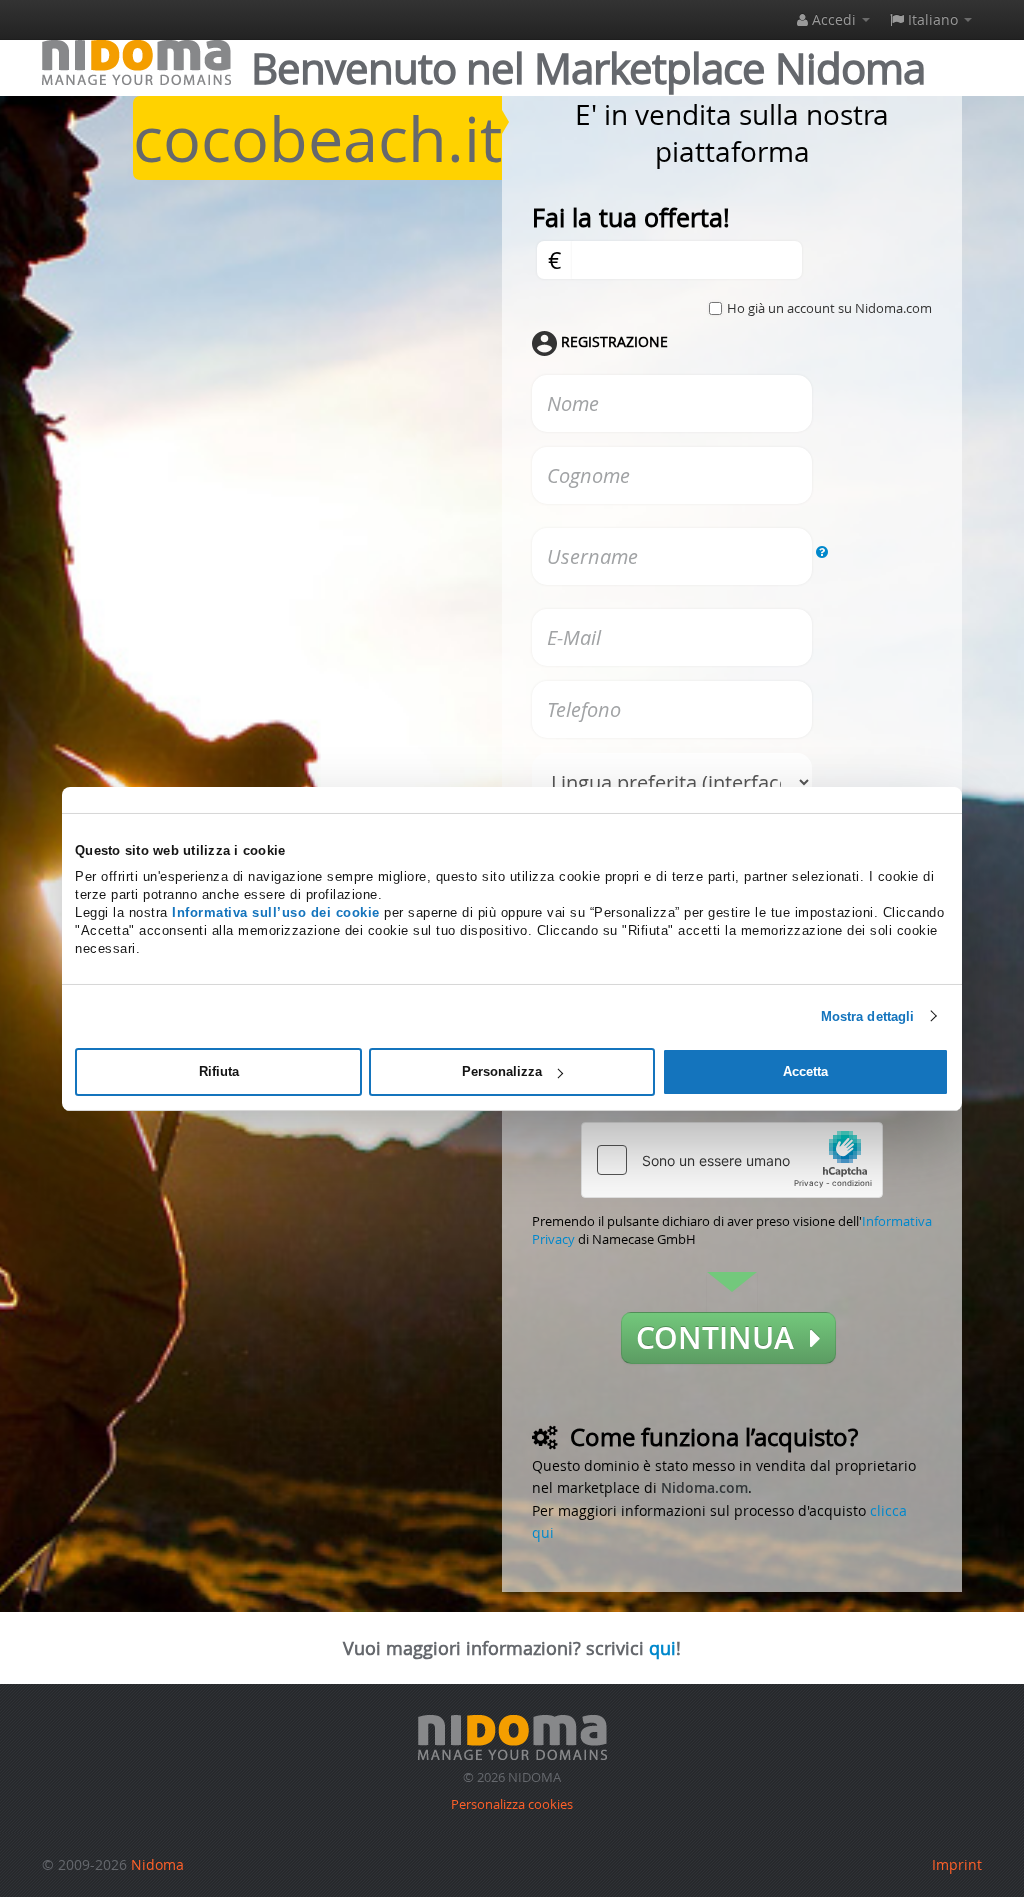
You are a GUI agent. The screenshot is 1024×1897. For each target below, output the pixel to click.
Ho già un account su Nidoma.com (829, 308)
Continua (723, 1338)
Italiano (933, 19)
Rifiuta (219, 1071)
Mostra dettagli (868, 1015)
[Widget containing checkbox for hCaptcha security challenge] (732, 1160)
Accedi (834, 19)
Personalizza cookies (512, 1804)
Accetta (805, 1071)
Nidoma (157, 1864)
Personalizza (502, 1071)
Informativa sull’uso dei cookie (276, 912)
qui (662, 1648)
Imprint (957, 1864)
